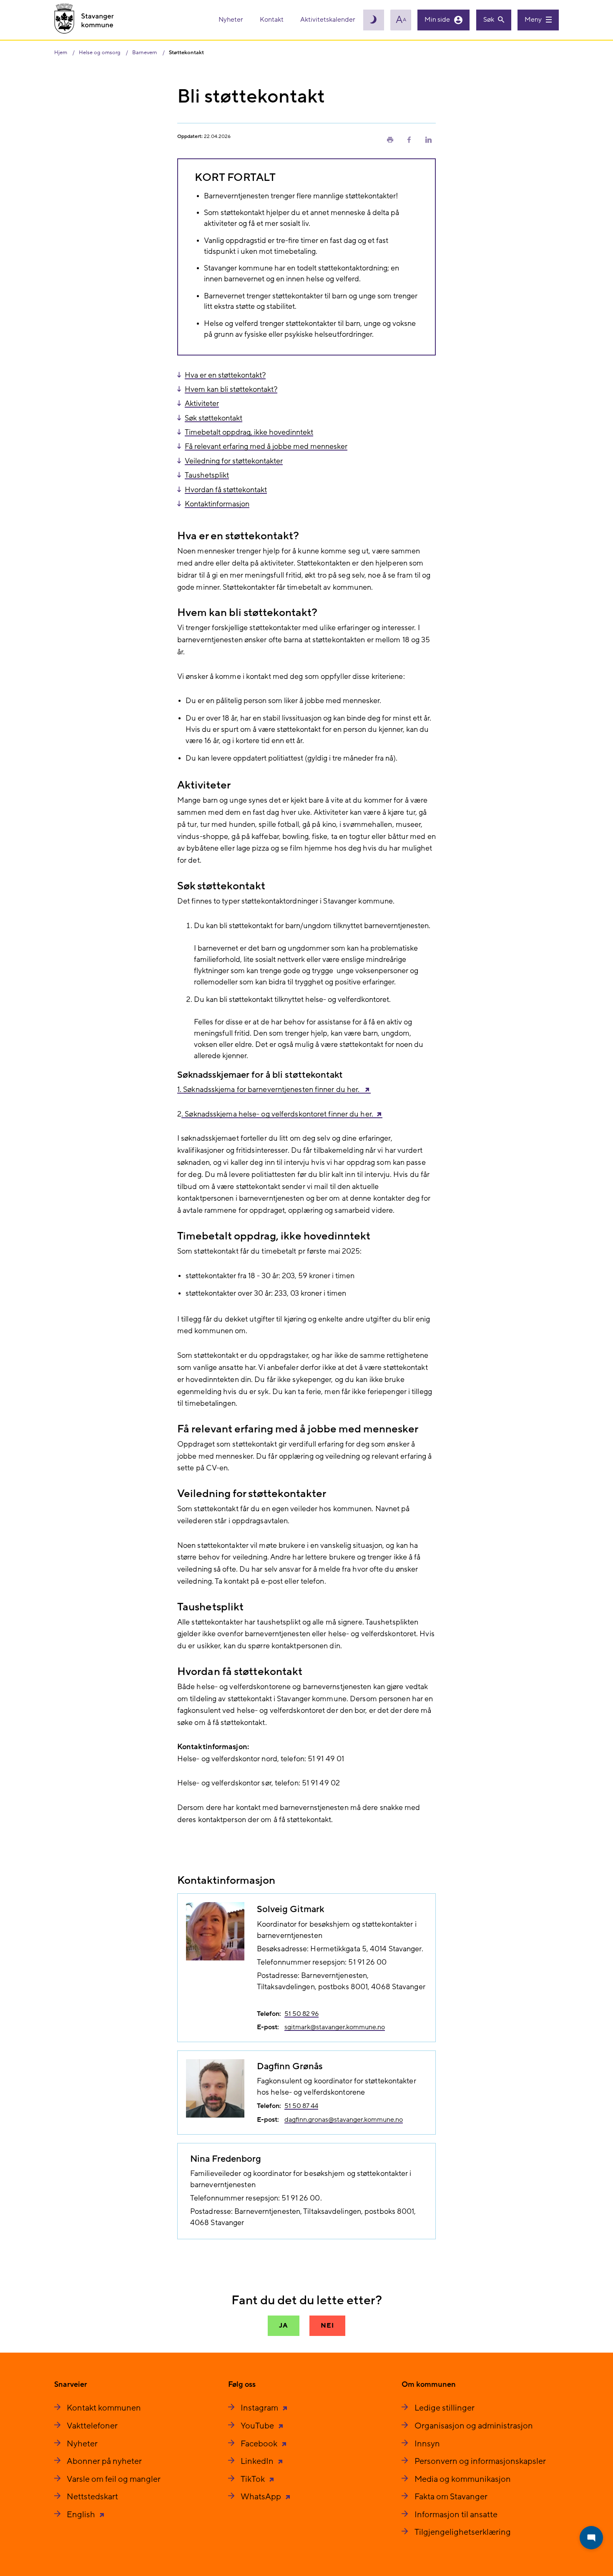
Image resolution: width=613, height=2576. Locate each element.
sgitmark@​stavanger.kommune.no (335, 2027)
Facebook (260, 2444)
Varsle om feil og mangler (114, 2479)
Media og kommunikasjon (463, 2479)
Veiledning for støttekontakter (234, 461)
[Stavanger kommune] (84, 20)
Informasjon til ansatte (456, 2515)
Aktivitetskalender (328, 20)
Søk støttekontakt (214, 418)
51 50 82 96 (301, 2014)
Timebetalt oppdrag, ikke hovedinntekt (249, 432)
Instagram (260, 2408)
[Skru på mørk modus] (374, 20)
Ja (284, 2326)
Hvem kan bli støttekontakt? (231, 389)
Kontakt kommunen (104, 2408)
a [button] (401, 20)
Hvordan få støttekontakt (226, 490)
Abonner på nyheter (104, 2461)
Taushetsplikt (207, 475)
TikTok (254, 2479)
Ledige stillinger (445, 2408)
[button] (390, 139)
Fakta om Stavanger (451, 2497)
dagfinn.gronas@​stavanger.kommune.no (344, 2120)
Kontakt (272, 20)
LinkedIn (258, 2461)
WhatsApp (262, 2497)
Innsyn (427, 2444)
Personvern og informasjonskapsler (480, 2461)
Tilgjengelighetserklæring (463, 2532)
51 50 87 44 (301, 2106)
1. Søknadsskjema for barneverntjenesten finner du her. (269, 1090)
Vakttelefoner (92, 2426)
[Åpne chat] (591, 2538)
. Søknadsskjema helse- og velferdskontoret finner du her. (277, 1114)
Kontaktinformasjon (217, 504)
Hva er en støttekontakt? (225, 375)
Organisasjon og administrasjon (474, 2426)
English (82, 2515)
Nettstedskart (92, 2497)
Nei (327, 2326)
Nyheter (231, 20)
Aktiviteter (202, 404)
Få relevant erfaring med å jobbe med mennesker (266, 447)
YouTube (258, 2426)
